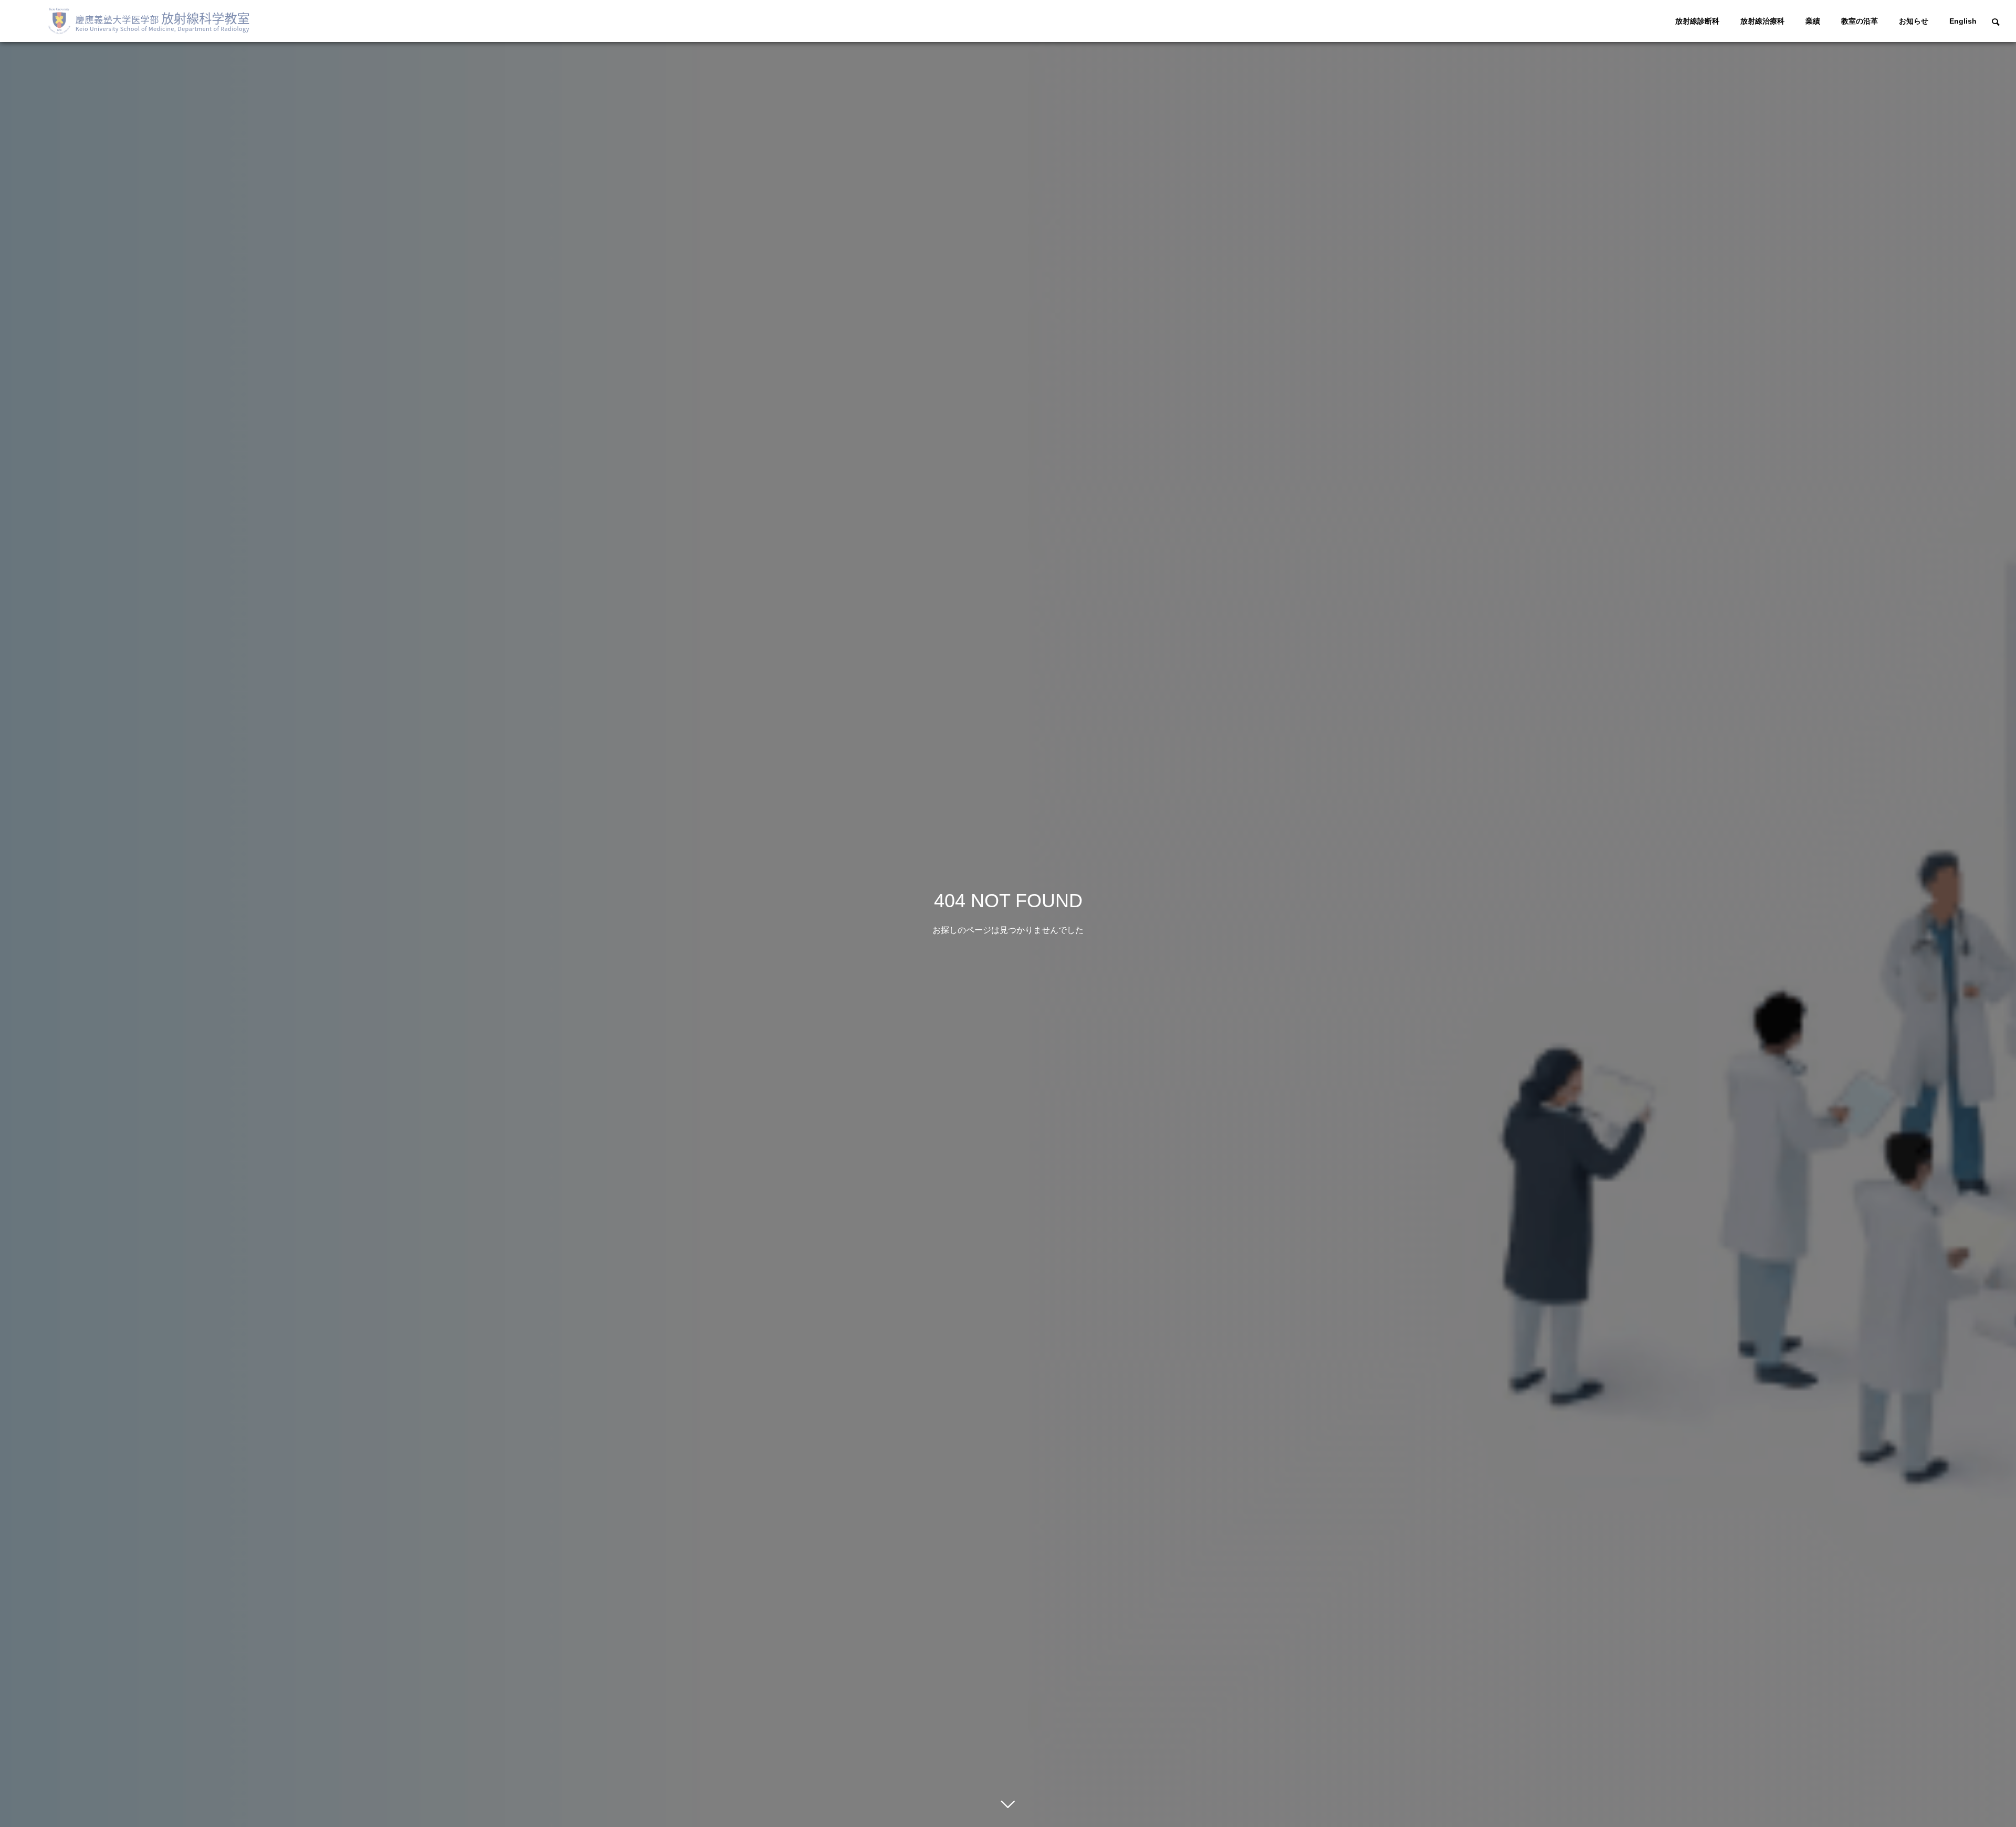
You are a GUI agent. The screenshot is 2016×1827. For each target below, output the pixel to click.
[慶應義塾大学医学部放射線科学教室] (153, 21)
